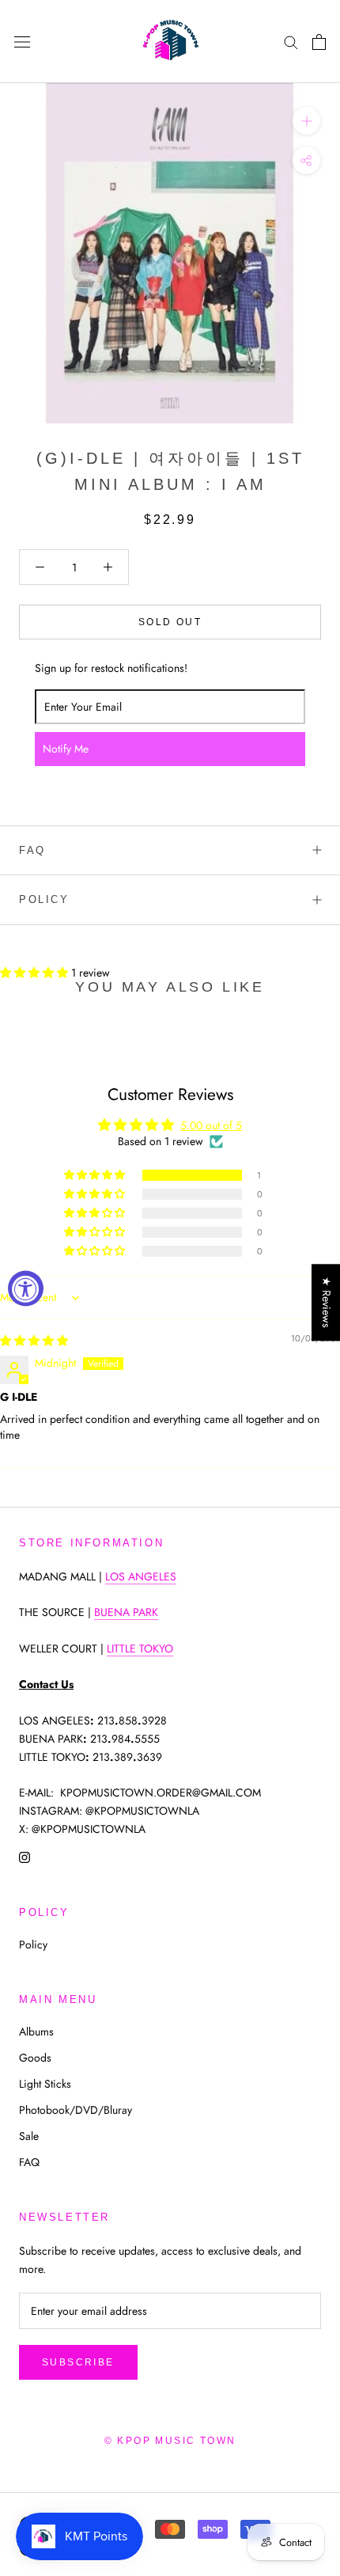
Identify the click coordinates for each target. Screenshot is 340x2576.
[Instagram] (25, 1856)
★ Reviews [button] (327, 1302)
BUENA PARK (126, 1612)
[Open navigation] (22, 42)
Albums (36, 2032)
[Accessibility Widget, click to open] (26, 1288)
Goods (35, 2058)
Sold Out (170, 622)
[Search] (291, 42)
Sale (29, 2136)
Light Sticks (45, 2084)
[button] (36, 973)
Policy (44, 899)
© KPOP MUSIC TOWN (170, 2441)
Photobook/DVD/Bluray (76, 2110)
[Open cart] (319, 42)
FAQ (32, 850)
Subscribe (78, 2362)
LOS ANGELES (141, 1576)
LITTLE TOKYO (140, 1648)
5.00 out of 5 (211, 1125)
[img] (34, 1341)
